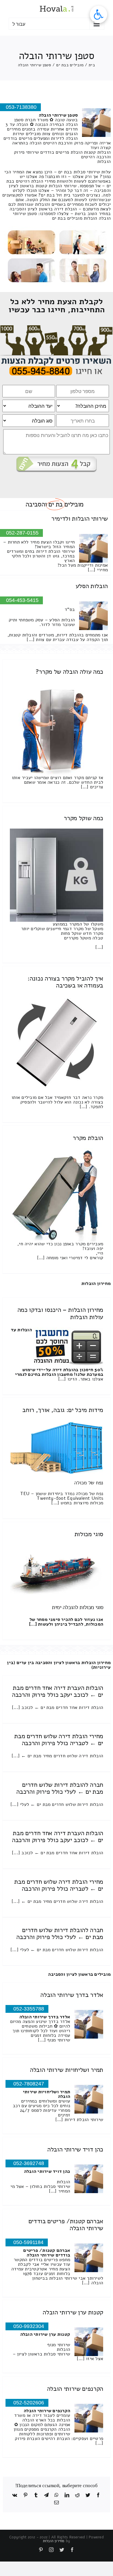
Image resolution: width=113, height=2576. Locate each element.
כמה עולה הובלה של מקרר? (69, 672)
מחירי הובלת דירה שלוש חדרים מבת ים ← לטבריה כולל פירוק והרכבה (59, 1740)
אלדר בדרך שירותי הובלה (72, 1995)
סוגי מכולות (89, 1534)
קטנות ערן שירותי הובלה (73, 2312)
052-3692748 (29, 2163)
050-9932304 (29, 2326)
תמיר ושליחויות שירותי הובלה (66, 2070)
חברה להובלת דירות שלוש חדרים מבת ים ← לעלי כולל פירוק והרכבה (60, 1788)
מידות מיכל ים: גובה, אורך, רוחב (63, 1410)
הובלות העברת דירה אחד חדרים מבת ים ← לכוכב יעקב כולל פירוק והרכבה (58, 1691)
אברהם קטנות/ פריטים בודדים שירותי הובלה (66, 2225)
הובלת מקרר (88, 1138)
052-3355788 (29, 2009)
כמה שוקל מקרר (83, 818)
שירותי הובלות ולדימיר (80, 519)
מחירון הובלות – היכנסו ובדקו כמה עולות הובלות (60, 1313)
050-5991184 (28, 2242)
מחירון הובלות (96, 1284)
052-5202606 (29, 2403)
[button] (99, 14)
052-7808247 (29, 2084)
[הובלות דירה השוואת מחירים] (57, 328)
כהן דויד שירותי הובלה (75, 2149)
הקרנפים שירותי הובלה (75, 2389)
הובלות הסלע (92, 586)
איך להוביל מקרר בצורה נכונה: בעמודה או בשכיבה (65, 982)
